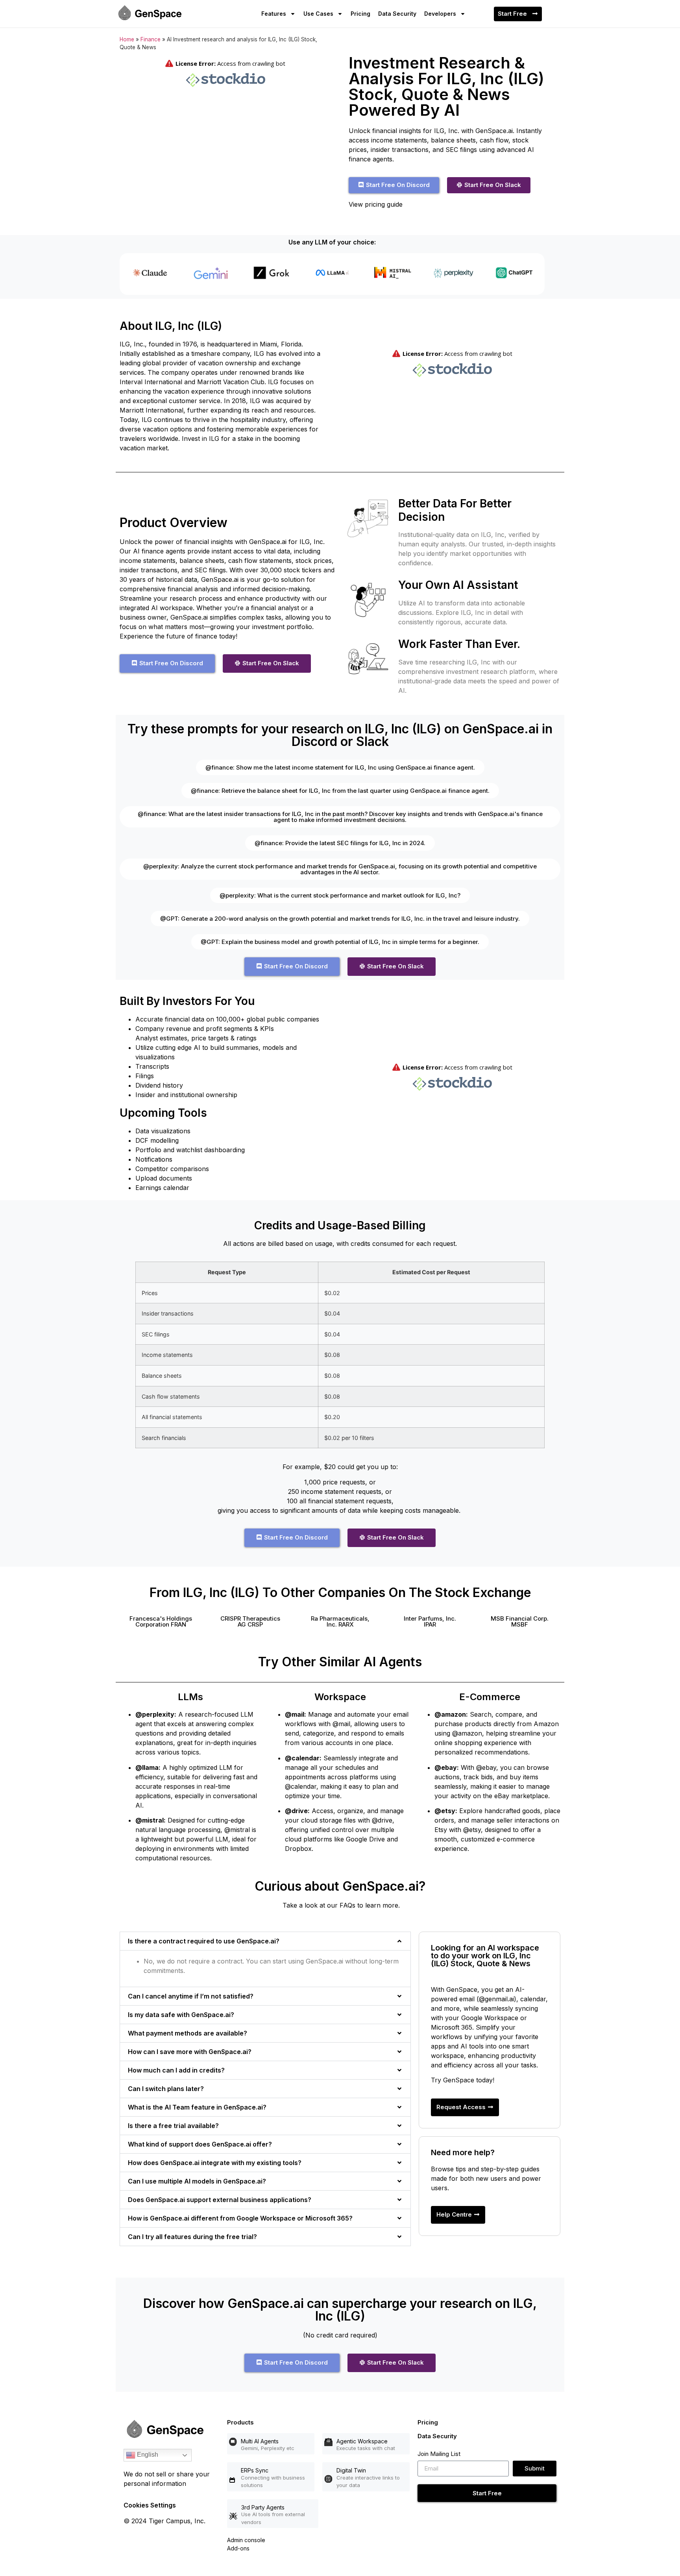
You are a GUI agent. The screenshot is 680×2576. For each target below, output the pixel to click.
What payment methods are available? (188, 2033)
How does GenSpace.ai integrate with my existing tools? (215, 2163)
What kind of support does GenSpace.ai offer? (200, 2144)
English (147, 2455)
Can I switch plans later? (166, 2089)
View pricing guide (376, 204)
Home (127, 39)
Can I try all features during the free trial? (192, 2237)
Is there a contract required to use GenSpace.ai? (204, 1941)
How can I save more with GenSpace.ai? (190, 2052)
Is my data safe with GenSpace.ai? (181, 2015)
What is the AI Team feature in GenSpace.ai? (197, 2107)
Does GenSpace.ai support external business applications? (220, 2200)
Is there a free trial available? (173, 2126)
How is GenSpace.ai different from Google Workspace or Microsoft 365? (240, 2218)
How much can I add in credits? (176, 2070)
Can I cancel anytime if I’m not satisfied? (191, 1996)
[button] (161, 1621)
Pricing (360, 14)
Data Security (397, 14)
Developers (440, 14)
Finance (151, 39)
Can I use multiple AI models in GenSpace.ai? (197, 2181)
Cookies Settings (150, 2505)
